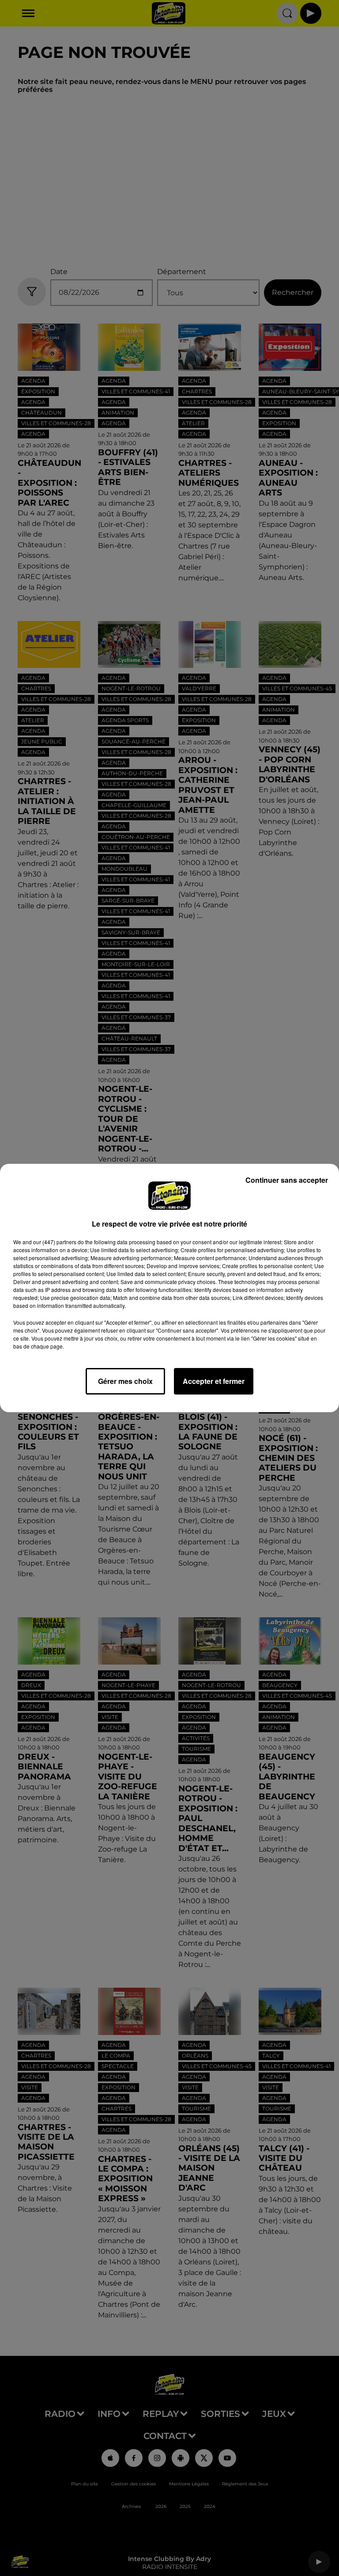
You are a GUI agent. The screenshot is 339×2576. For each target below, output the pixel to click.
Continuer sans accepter (287, 1180)
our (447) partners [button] (55, 1242)
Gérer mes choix (125, 1381)
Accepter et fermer (214, 1381)
